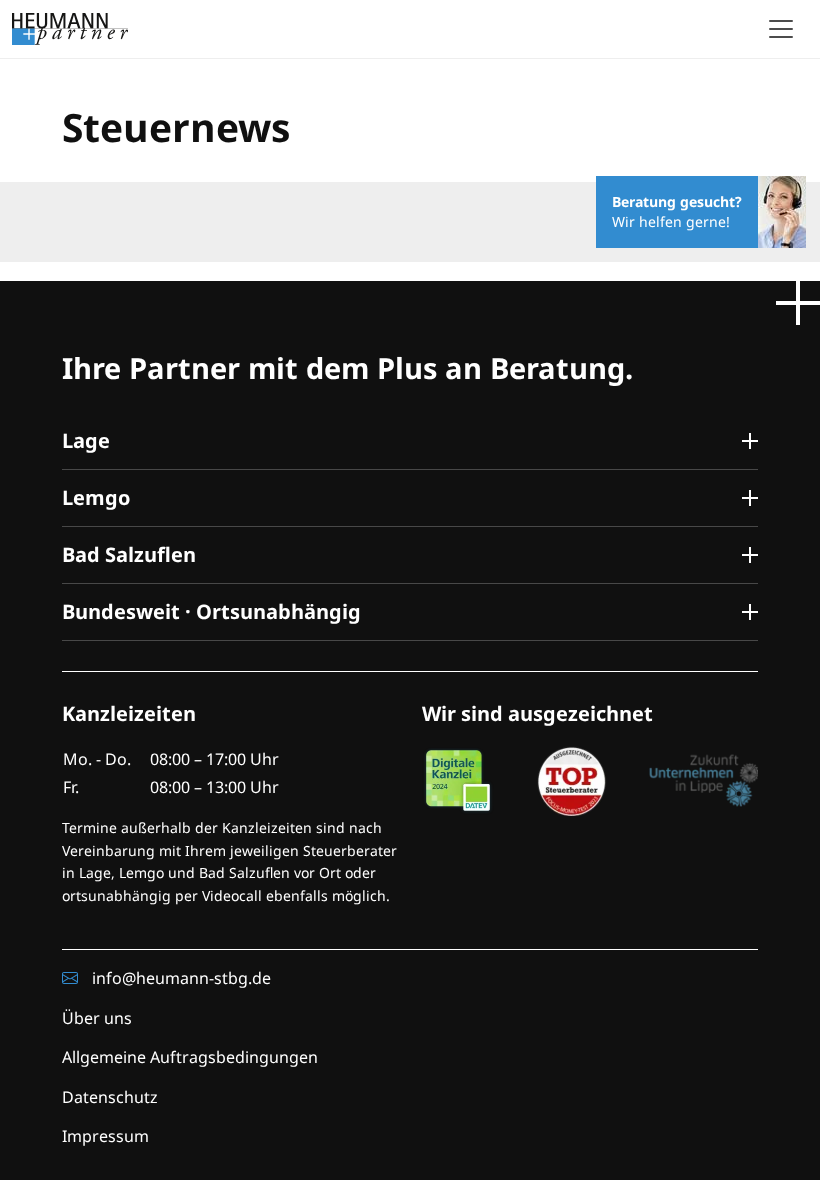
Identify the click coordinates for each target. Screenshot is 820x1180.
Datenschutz (110, 1097)
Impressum (105, 1136)
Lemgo (96, 497)
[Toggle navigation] (781, 29)
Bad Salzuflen (129, 554)
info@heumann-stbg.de (179, 978)
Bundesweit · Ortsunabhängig (211, 611)
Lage (86, 440)
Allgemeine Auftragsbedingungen (190, 1057)
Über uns (97, 1018)
